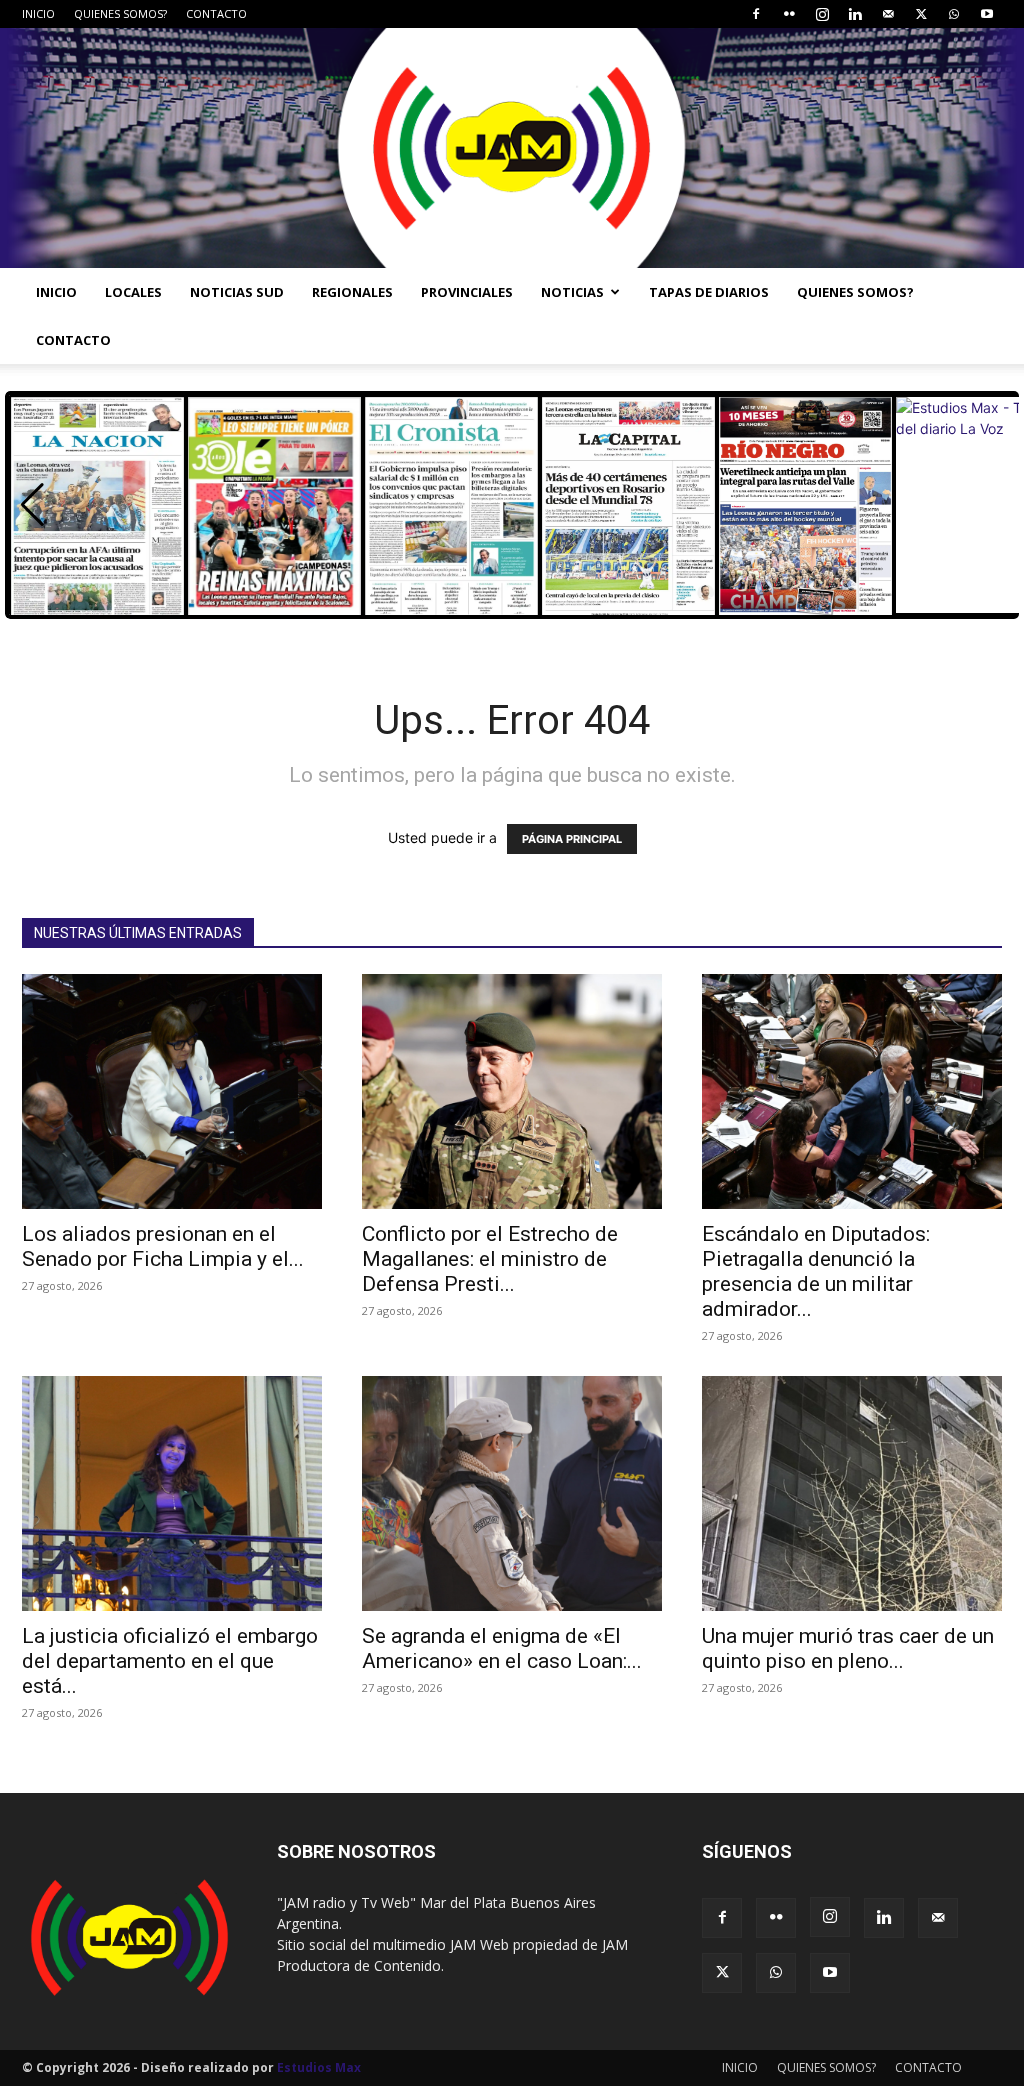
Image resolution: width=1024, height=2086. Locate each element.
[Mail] (888, 14)
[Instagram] (822, 14)
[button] (32, 505)
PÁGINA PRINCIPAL (572, 839)
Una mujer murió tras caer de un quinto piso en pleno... (848, 1648)
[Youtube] (987, 14)
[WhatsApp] (954, 14)
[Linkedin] (855, 14)
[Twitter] (921, 14)
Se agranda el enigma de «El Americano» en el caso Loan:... (502, 1648)
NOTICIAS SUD (237, 292)
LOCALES (133, 292)
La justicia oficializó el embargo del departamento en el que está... (170, 1661)
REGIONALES (352, 292)
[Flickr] (789, 14)
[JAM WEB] (512, 148)
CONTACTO (216, 13)
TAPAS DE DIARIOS (709, 292)
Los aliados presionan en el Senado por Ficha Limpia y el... (163, 1246)
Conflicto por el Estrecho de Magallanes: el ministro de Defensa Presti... (490, 1259)
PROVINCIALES (467, 292)
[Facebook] (756, 14)
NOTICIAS (572, 292)
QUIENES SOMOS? (120, 13)
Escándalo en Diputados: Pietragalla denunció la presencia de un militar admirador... (816, 1271)
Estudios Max (319, 2067)
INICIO (38, 13)
